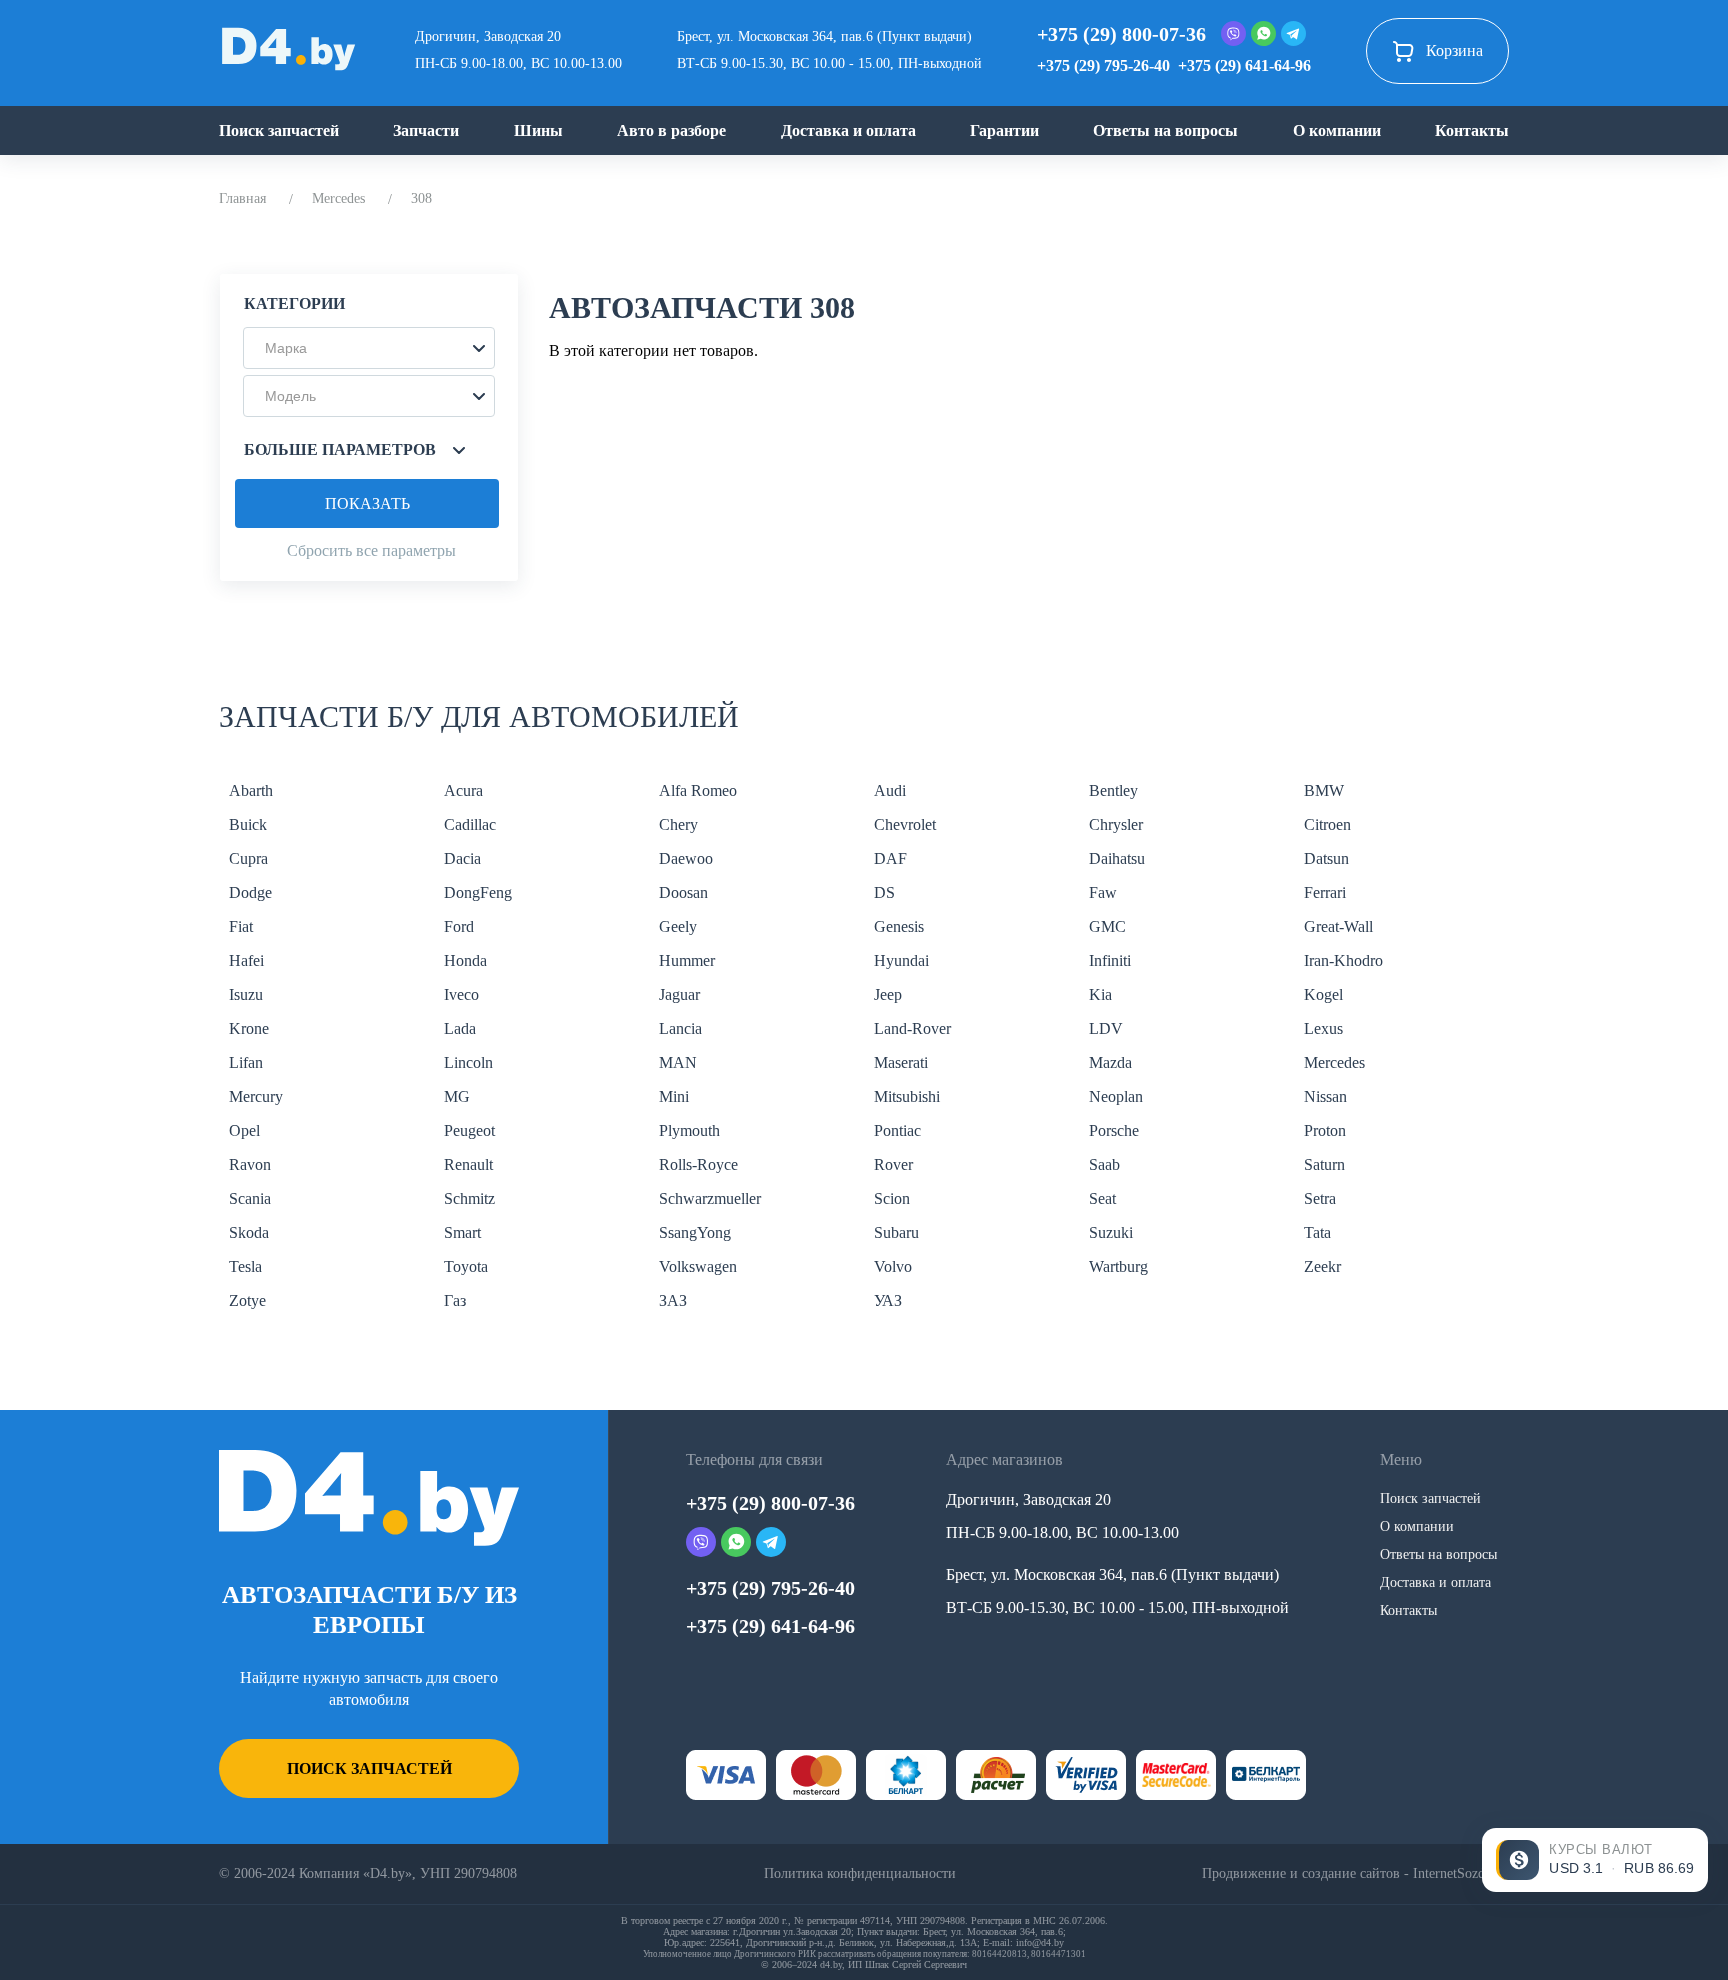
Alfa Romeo (698, 790)
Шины (538, 130)
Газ (455, 1300)
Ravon (250, 1164)
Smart (462, 1232)
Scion (892, 1198)
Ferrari (1325, 892)
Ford (459, 926)
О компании (1337, 130)
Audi (890, 790)
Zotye (247, 1300)
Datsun (1326, 858)
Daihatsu (1117, 858)
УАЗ (888, 1300)
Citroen (1327, 824)
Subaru (896, 1232)
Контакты (1472, 130)
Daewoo (686, 858)
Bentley (1113, 790)
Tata (1317, 1232)
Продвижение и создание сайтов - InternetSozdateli (1355, 1873)
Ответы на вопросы (1165, 130)
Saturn (1324, 1164)
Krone (249, 1028)
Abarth (251, 790)
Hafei (246, 960)
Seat (1102, 1198)
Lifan (246, 1062)
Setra (1320, 1198)
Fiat (241, 926)
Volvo (893, 1266)
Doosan (683, 892)
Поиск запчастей (279, 130)
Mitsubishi (907, 1096)
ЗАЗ (673, 1300)
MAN (678, 1062)
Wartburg (1118, 1266)
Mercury (256, 1096)
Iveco (461, 994)
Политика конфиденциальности (860, 1873)
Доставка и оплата (848, 130)
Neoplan (1116, 1096)
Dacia (462, 858)
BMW (1324, 790)
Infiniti (1110, 960)
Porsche (1114, 1130)
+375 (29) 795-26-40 (1103, 65)
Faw (1103, 892)
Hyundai (901, 960)
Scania (250, 1198)
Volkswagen (698, 1266)
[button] (369, 348)
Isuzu (246, 994)
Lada (460, 1028)
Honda (465, 960)
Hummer (687, 960)
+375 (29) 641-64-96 (1244, 65)
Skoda (249, 1232)
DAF (890, 858)
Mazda (1110, 1062)
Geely (678, 926)
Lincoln (468, 1062)
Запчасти (426, 130)
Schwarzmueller (710, 1198)
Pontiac (897, 1130)
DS (884, 892)
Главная (242, 198)
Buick (248, 824)
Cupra (248, 858)
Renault (468, 1164)
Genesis (899, 926)
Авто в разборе (671, 130)
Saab (1104, 1164)
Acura (463, 790)
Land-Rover (912, 1028)
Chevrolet (905, 824)
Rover (893, 1164)
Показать (367, 503)
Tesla (245, 1266)
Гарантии (1004, 130)
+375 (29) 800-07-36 (1121, 34)
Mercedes (338, 198)
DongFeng (478, 892)
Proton (1325, 1130)
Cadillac (470, 824)
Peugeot (469, 1130)
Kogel (1323, 994)
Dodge (250, 892)
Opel (244, 1130)
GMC (1107, 926)
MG (457, 1096)
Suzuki (1111, 1232)
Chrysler (1116, 824)
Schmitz (469, 1198)
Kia (1100, 994)
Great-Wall (1338, 926)
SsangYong (695, 1232)
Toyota (466, 1266)
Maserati (901, 1062)
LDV (1106, 1028)
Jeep (888, 994)
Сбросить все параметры (371, 550)
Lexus (1323, 1028)
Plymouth (689, 1130)
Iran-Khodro (1343, 960)
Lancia (680, 1028)
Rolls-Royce (698, 1164)
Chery (678, 824)
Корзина (1454, 50)
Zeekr (1322, 1266)
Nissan (1325, 1096)
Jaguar (679, 994)
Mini (674, 1096)
